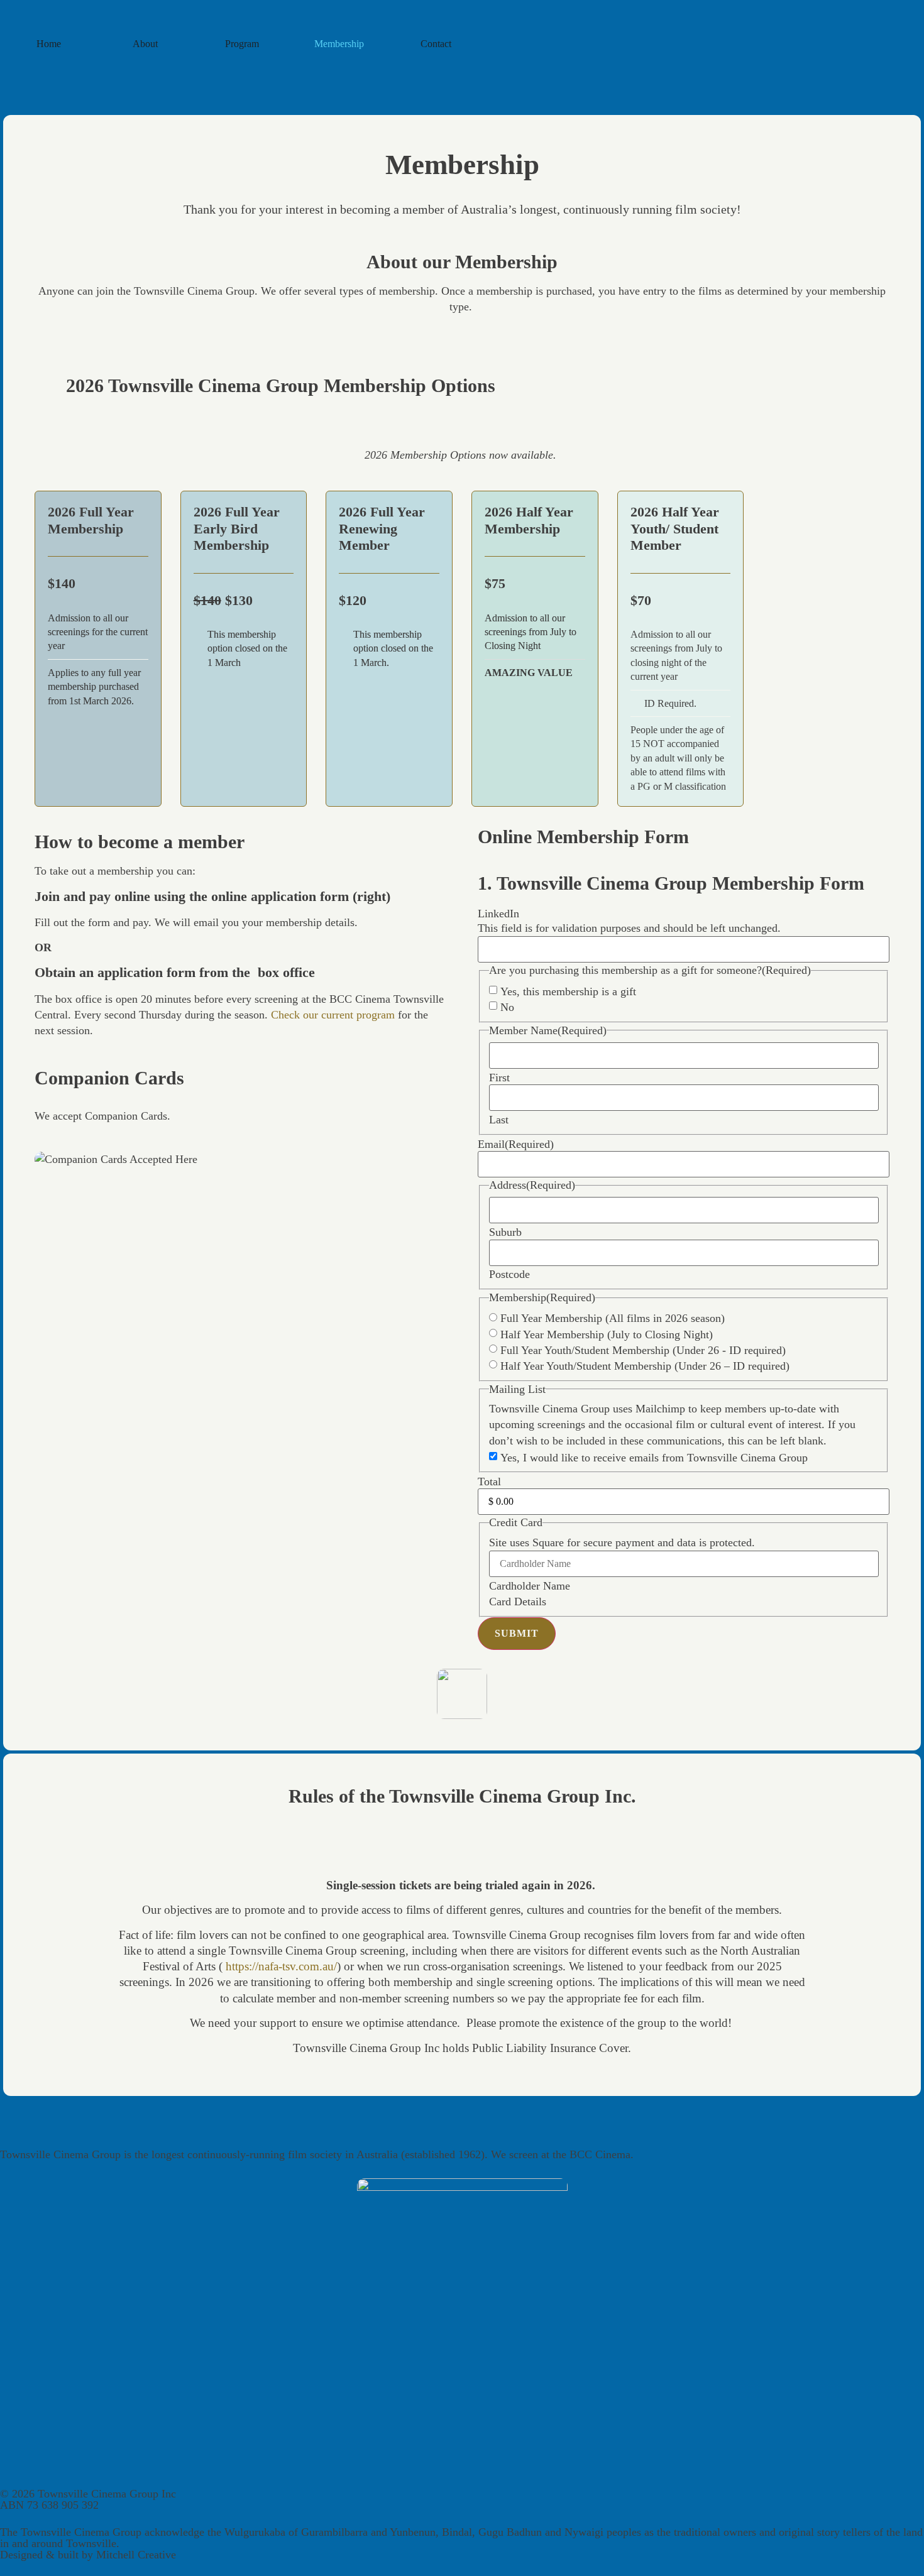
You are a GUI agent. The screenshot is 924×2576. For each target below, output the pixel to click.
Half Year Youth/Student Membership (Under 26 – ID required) (645, 1366)
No (507, 1007)
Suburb (505, 1232)
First (499, 1078)
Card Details (518, 1602)
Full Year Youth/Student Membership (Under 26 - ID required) (643, 1350)
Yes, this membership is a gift (568, 991)
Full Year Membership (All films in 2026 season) (613, 1318)
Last (499, 1120)
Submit (517, 1633)
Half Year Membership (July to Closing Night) (607, 1334)
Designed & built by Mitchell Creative (88, 2555)
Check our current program (333, 1015)
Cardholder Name (530, 1586)
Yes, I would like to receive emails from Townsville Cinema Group (654, 1458)
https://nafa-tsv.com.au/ (281, 1966)
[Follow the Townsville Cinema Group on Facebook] (462, 77)
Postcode (509, 1274)
